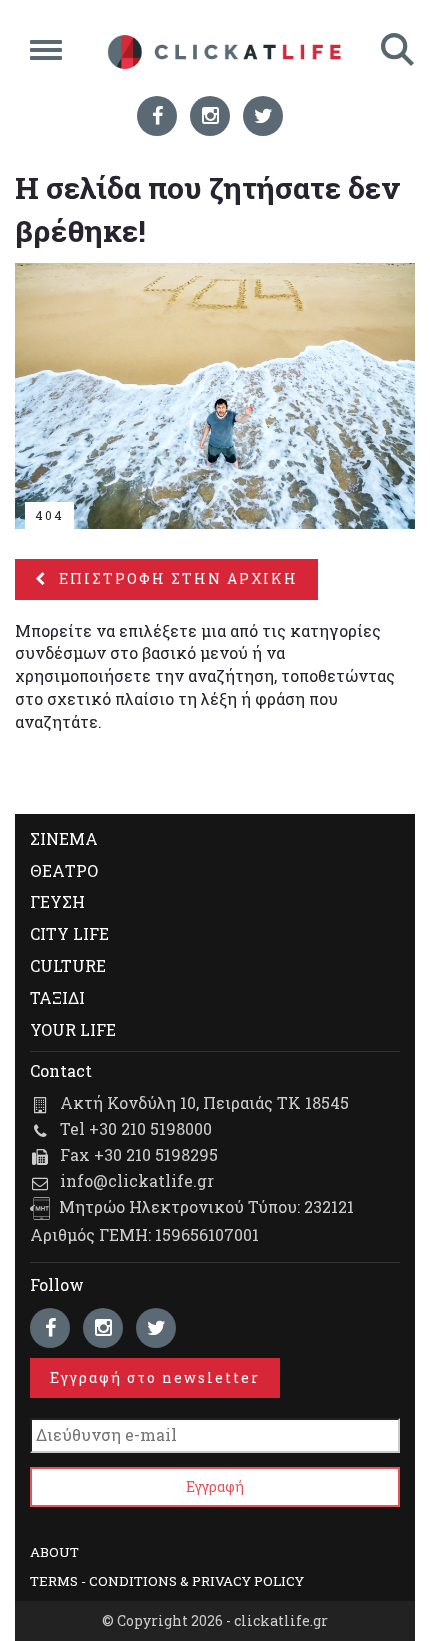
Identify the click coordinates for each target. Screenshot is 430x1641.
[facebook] (157, 116)
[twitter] (263, 116)
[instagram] (210, 116)
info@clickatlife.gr (137, 1180)
